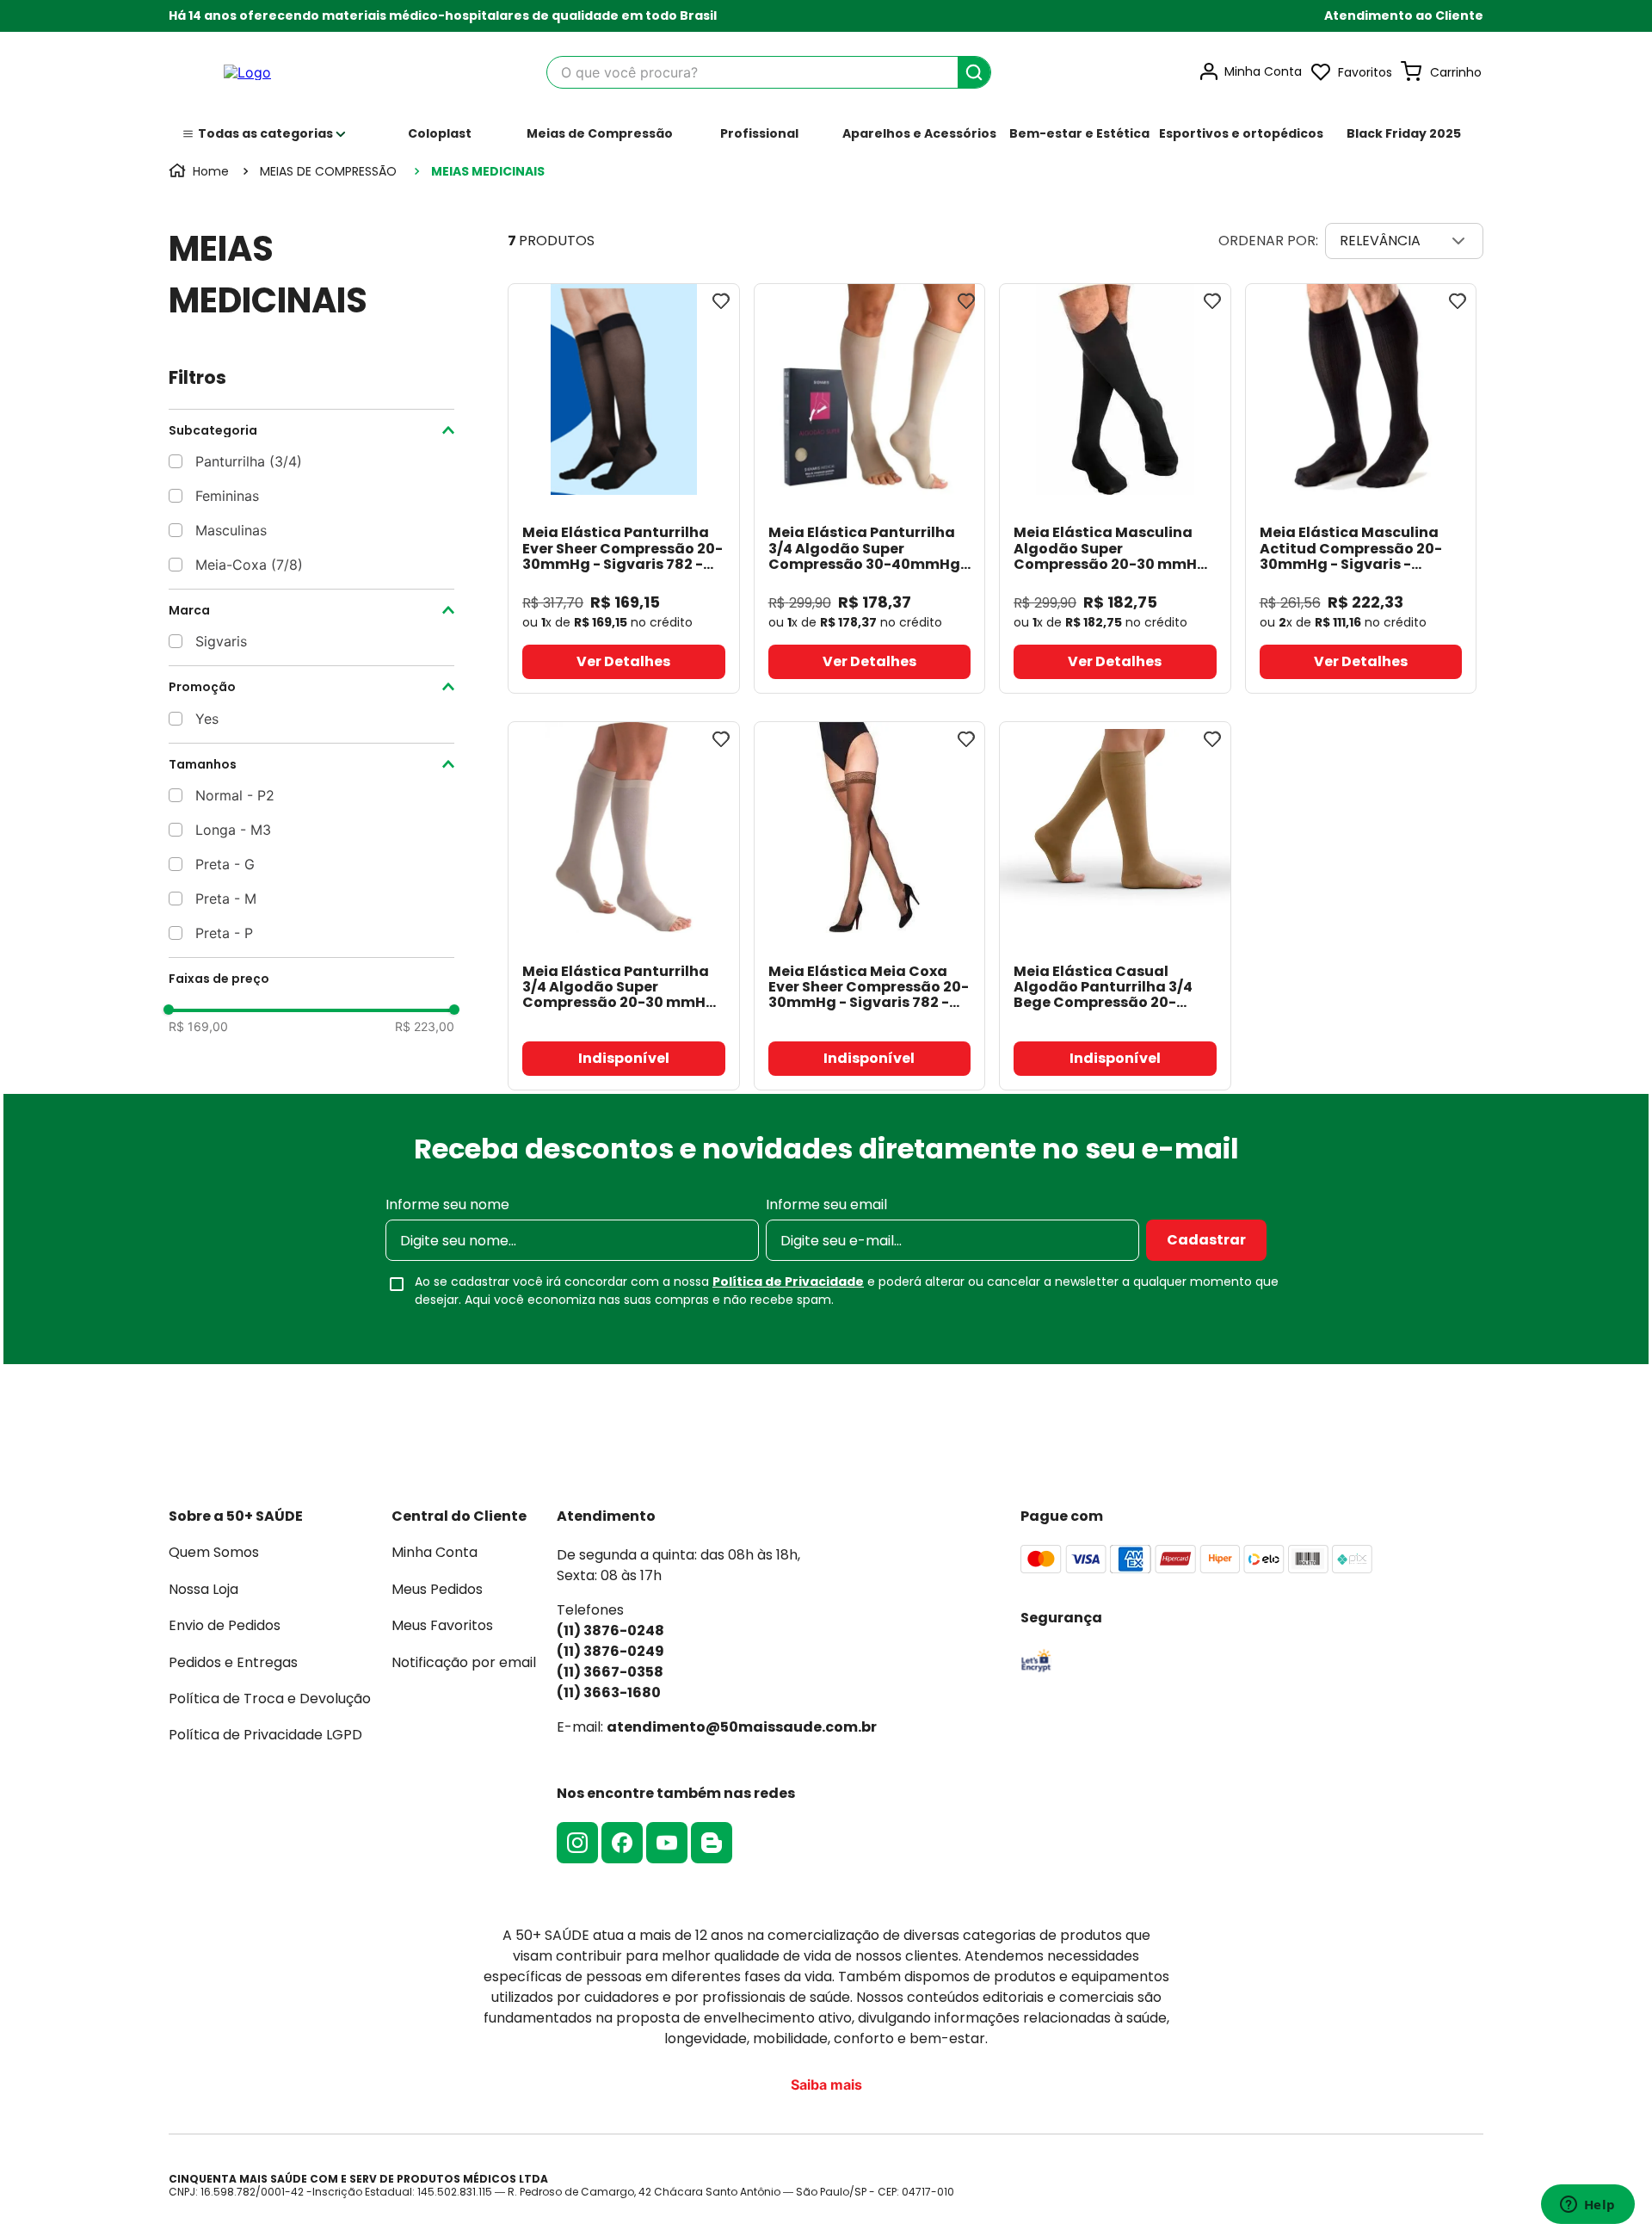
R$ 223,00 (425, 1027)
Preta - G (225, 864)
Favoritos (1365, 72)
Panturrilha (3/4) (249, 461)
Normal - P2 (235, 795)
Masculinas (231, 530)
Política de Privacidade (788, 1282)
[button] (1404, 16)
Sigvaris (221, 641)
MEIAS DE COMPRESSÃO (328, 171)
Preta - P (224, 933)
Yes (207, 719)
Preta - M (226, 899)
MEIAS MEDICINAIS (488, 171)
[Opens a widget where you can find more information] (1587, 2206)
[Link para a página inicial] (200, 171)
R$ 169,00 (198, 1027)
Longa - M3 (233, 830)
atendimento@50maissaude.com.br (742, 1727)
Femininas (227, 496)
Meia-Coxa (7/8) (249, 565)
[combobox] (769, 72)
